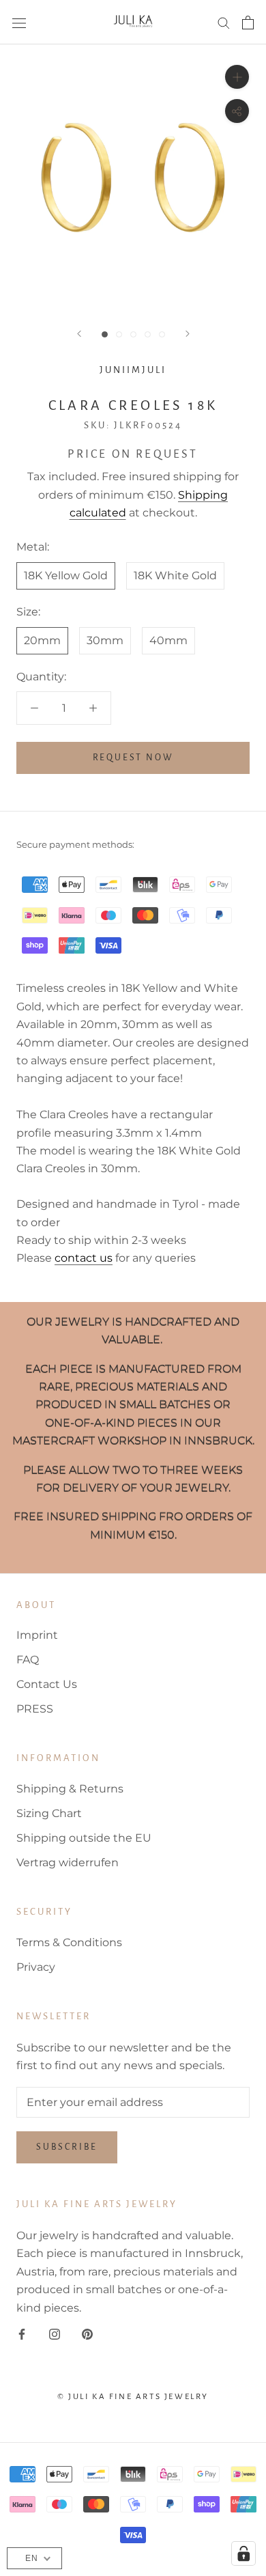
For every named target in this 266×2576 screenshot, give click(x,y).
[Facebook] (22, 2333)
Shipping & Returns (70, 1789)
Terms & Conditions (69, 1942)
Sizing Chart (49, 1813)
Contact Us (47, 1684)
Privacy (36, 1967)
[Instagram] (55, 2333)
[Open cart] (248, 23)
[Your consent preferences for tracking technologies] (243, 2553)
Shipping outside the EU (84, 1838)
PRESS (35, 1709)
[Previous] (79, 334)
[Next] (188, 334)
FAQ (28, 1660)
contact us (84, 1258)
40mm (168, 640)
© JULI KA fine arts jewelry (133, 2397)
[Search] (224, 22)
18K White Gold (175, 576)
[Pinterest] (87, 2333)
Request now (133, 758)
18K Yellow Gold (66, 576)
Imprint (37, 1635)
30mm (105, 640)
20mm (42, 640)
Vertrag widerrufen (68, 1862)
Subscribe (67, 2147)
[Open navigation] (19, 23)
